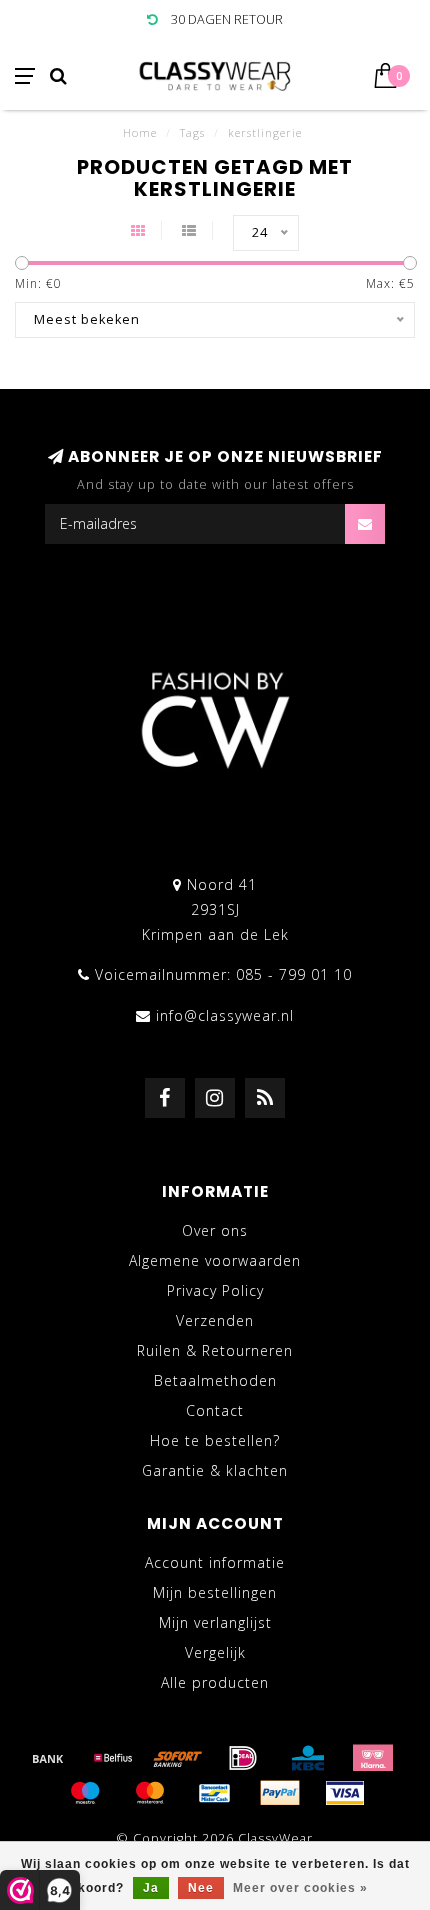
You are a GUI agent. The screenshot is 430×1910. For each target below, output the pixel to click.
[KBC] (308, 1758)
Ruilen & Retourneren (215, 1350)
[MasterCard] (150, 1793)
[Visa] (345, 1793)
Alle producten (215, 1682)
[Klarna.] (373, 1758)
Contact (215, 1410)
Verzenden (215, 1320)
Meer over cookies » (300, 1888)
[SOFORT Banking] (178, 1758)
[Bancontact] (215, 1793)
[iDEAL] (243, 1758)
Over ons (215, 1230)
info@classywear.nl (225, 1015)
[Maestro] (85, 1793)
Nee (201, 1888)
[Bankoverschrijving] (48, 1758)
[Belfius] (113, 1758)
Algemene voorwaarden (215, 1260)
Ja (151, 1888)
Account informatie (215, 1562)
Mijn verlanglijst (215, 1622)
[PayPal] (280, 1793)
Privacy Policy (215, 1290)
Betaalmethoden (215, 1380)
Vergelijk (215, 1652)
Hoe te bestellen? (215, 1440)
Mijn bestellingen (215, 1592)
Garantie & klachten (215, 1470)
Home (140, 132)
